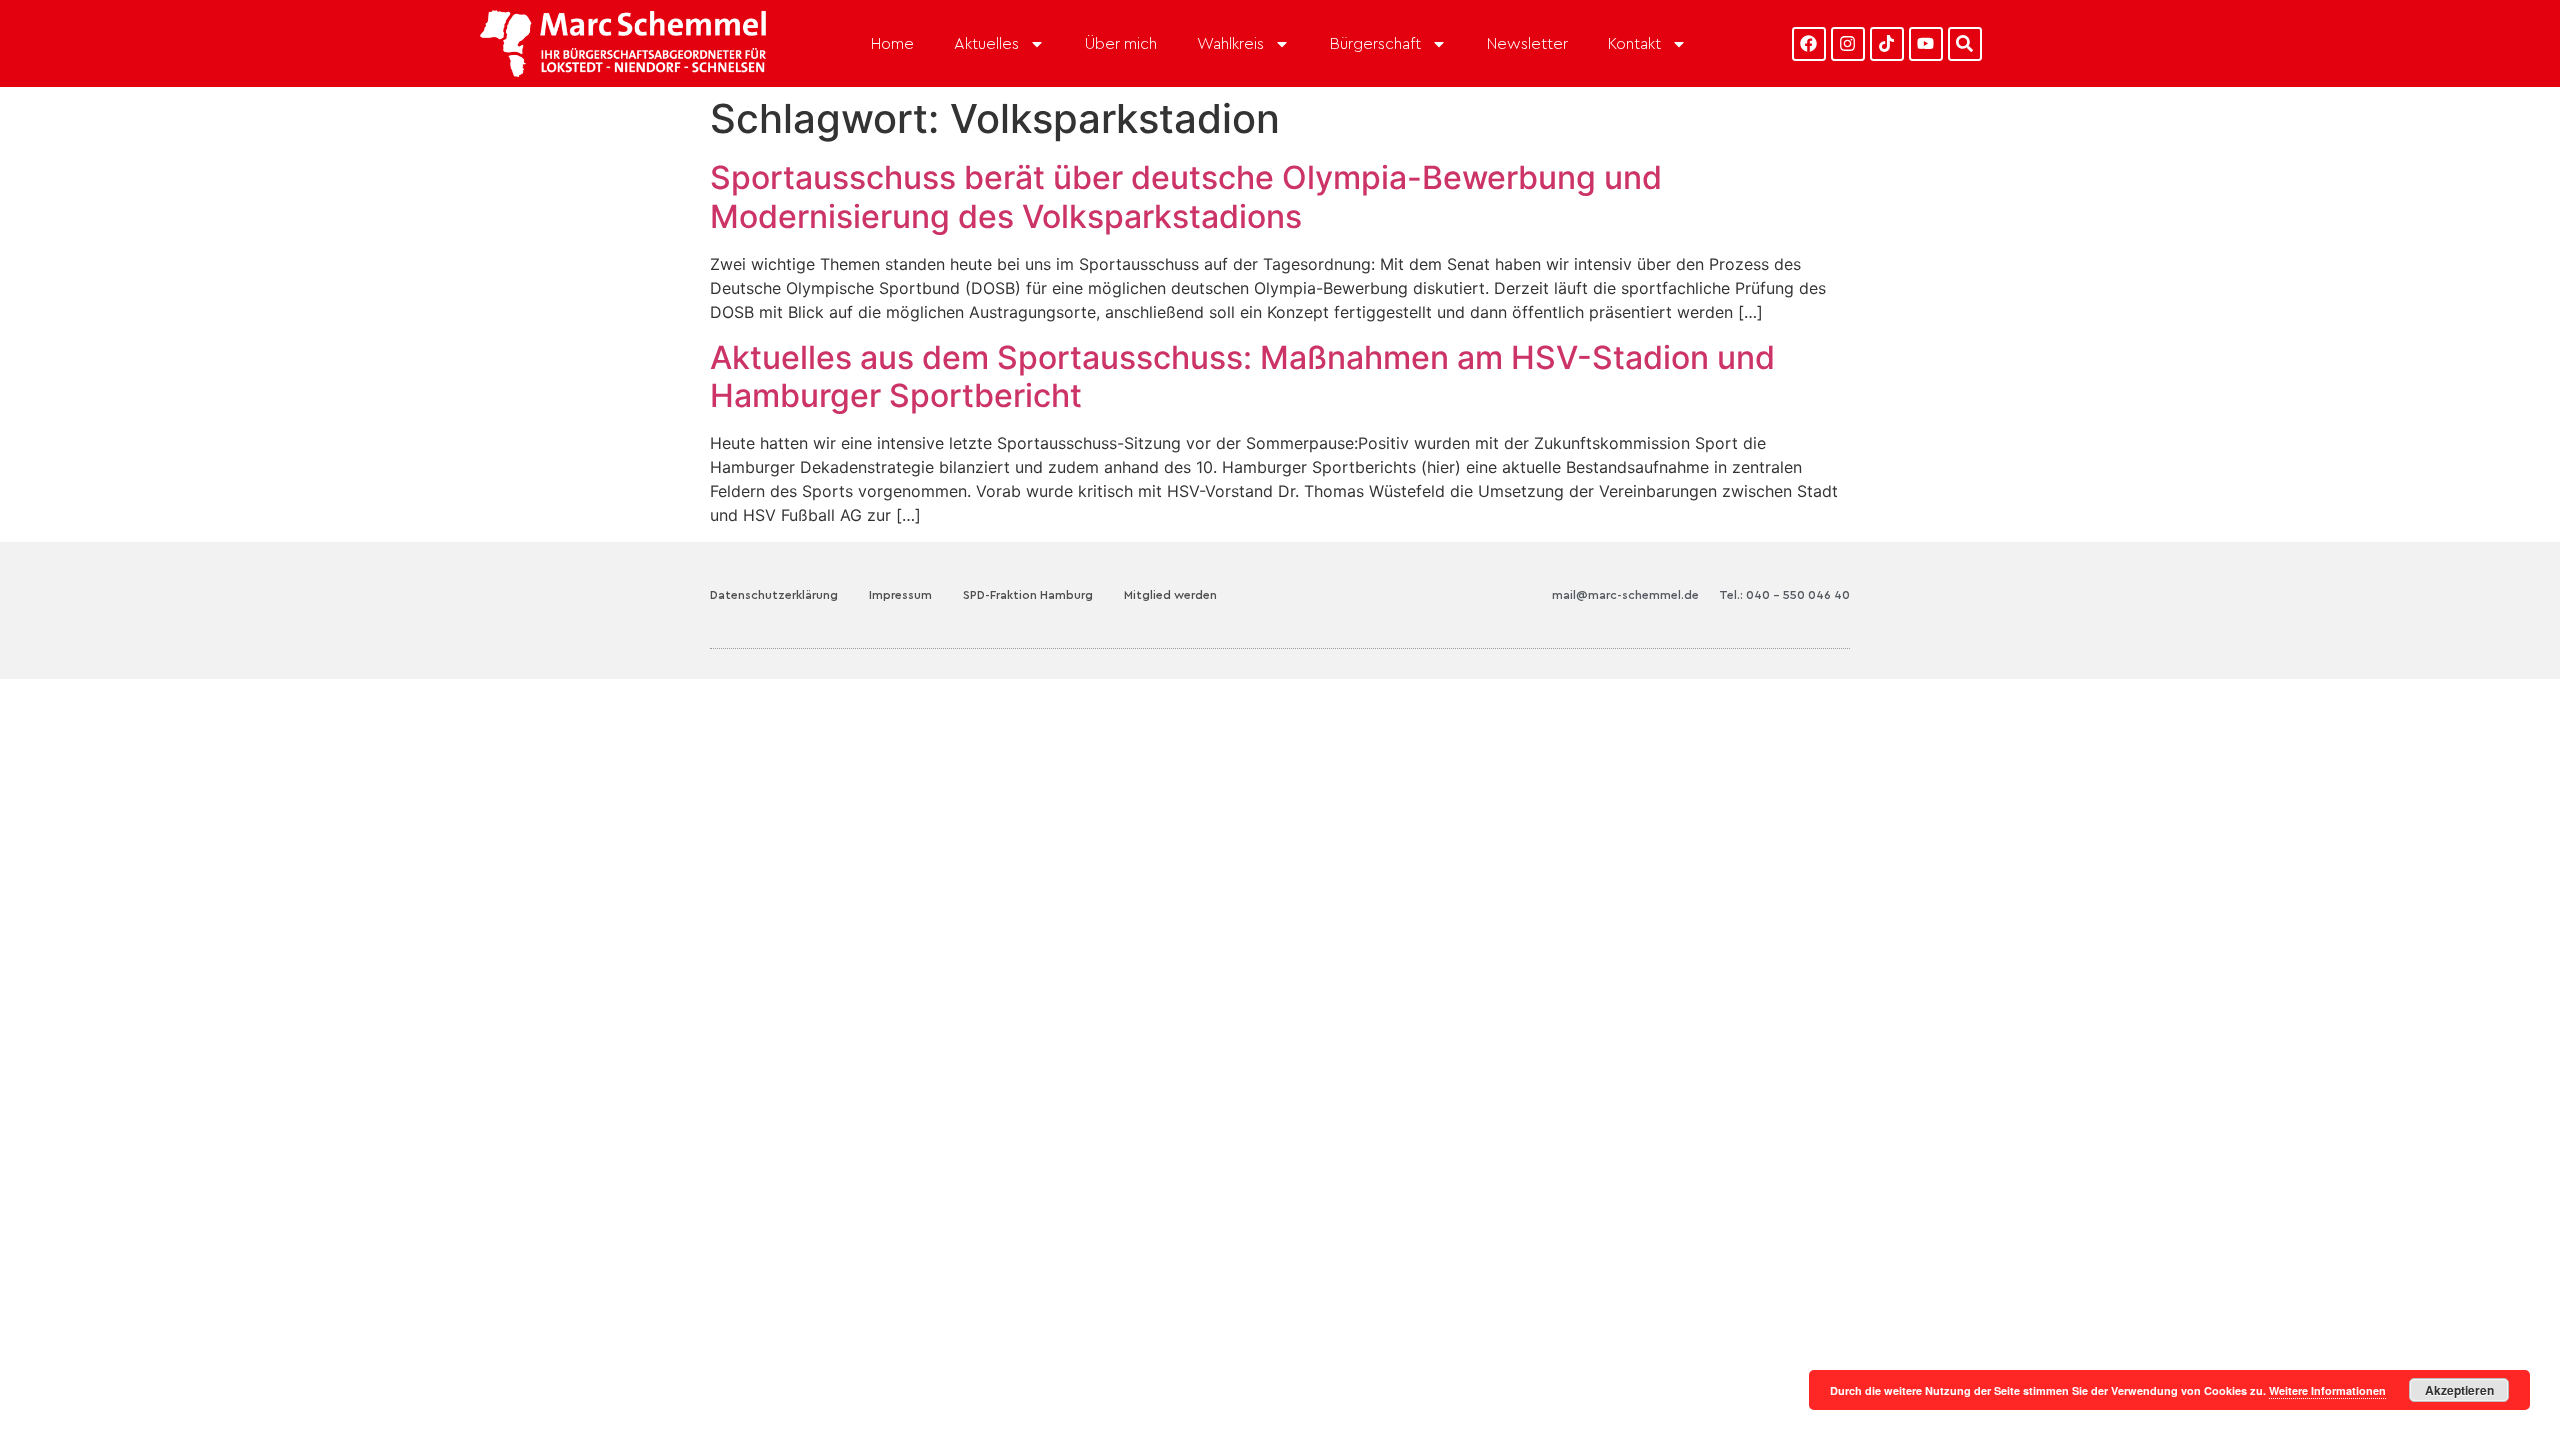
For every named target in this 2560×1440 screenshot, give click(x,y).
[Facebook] (1809, 44)
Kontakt (1634, 44)
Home (892, 44)
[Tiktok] (1887, 44)
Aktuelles (986, 44)
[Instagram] (1848, 44)
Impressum (900, 595)
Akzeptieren (2459, 1390)
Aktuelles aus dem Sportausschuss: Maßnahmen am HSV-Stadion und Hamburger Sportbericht (1242, 376)
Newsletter (1527, 44)
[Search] (1965, 44)
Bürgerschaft (1375, 44)
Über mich (1121, 44)
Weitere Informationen (2327, 1390)
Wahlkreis (1230, 44)
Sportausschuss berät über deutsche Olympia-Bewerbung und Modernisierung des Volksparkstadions (1186, 196)
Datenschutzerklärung (774, 595)
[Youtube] (1926, 44)
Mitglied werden (1170, 595)
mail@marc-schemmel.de (1625, 595)
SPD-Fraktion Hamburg (1028, 595)
